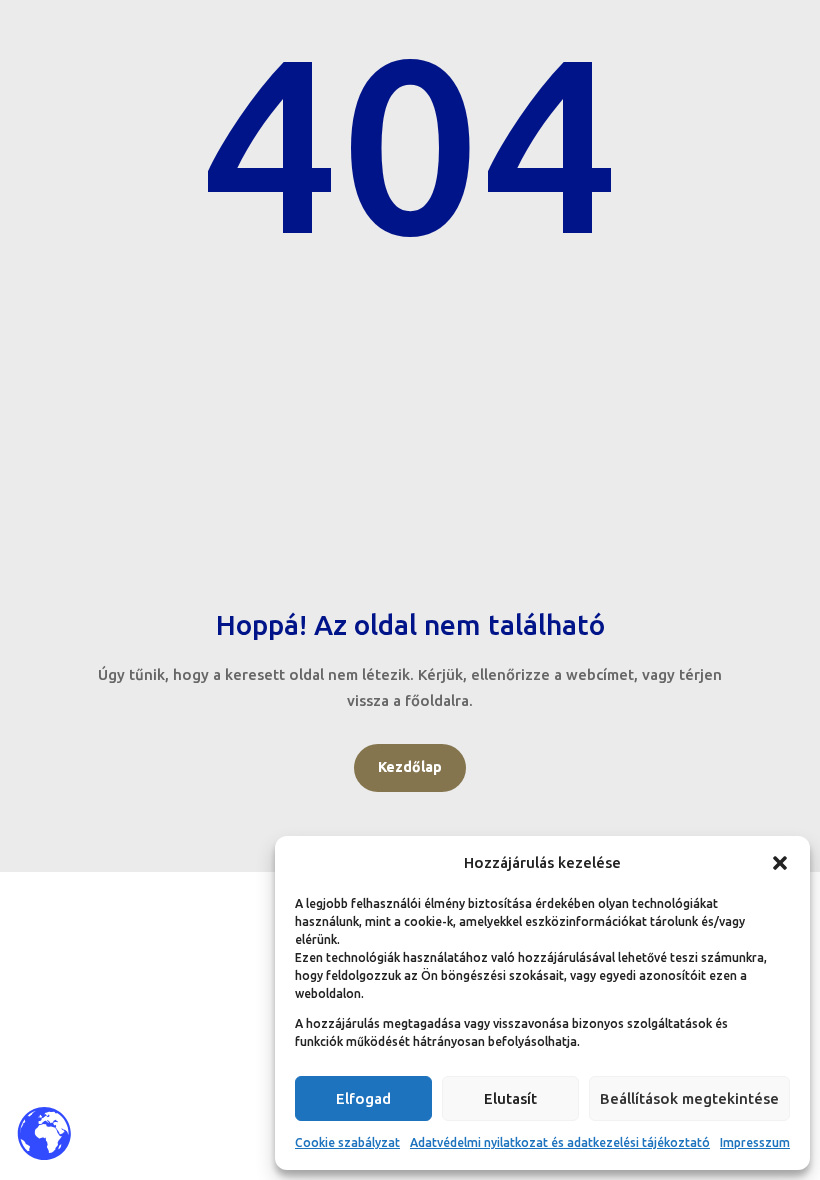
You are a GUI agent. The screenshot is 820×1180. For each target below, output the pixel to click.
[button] (780, 863)
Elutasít (510, 1098)
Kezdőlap (410, 767)
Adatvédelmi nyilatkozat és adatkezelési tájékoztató (560, 1142)
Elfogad (363, 1098)
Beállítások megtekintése (689, 1098)
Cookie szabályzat (347, 1142)
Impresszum (755, 1142)
